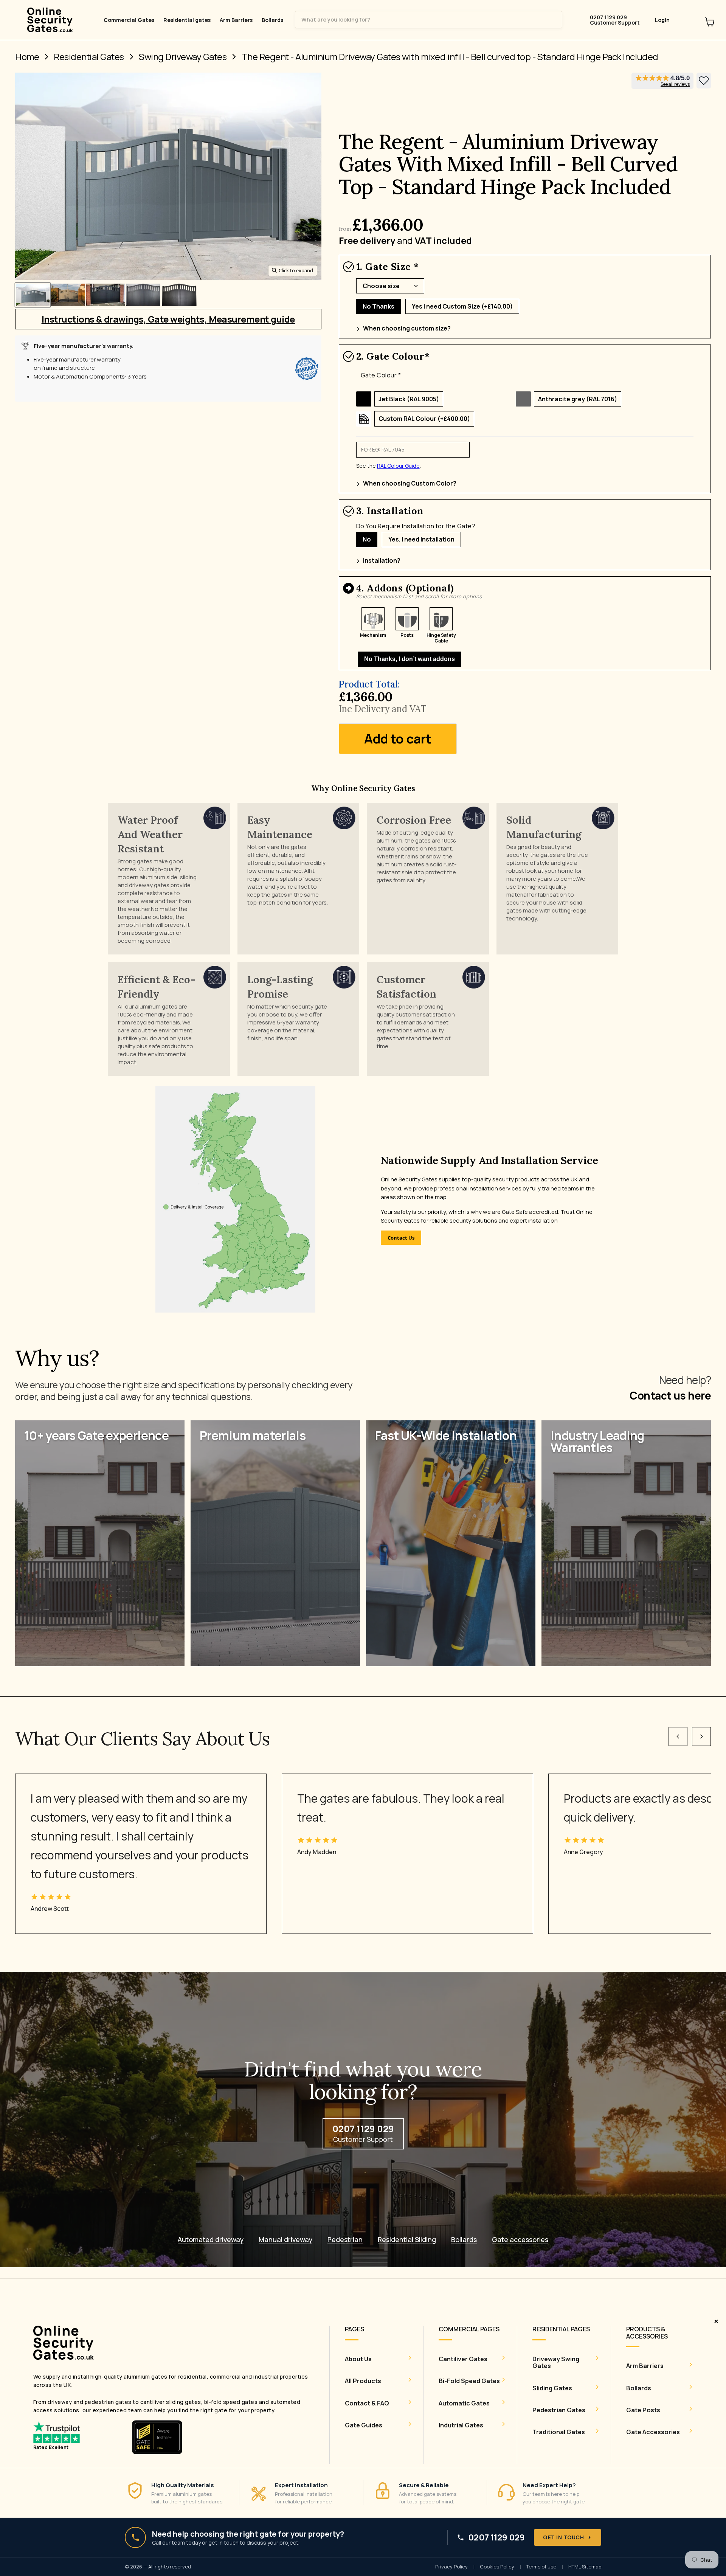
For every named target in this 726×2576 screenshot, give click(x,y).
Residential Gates (89, 57)
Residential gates (187, 20)
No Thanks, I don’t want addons (410, 659)
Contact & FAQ (367, 2403)
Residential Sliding (407, 2240)
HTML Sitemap (585, 2567)
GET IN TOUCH (563, 2537)
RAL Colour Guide (398, 466)
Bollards (272, 20)
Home (27, 57)
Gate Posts (643, 2410)
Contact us (401, 1238)
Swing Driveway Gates (183, 57)
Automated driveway (211, 2240)
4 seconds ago (704, 81)
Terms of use (541, 2567)
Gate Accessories (653, 2432)
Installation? (382, 560)
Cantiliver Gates (463, 2359)
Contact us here (670, 1395)
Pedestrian (345, 2240)
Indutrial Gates (461, 2425)
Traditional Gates (559, 2432)
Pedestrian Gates (559, 2410)
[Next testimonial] (701, 1736)
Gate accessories (520, 2240)
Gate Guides (364, 2425)
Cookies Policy (497, 2567)
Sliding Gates (552, 2388)
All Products (363, 2381)
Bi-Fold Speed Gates (469, 2381)
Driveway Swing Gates (556, 2363)
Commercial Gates (129, 20)
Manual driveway (285, 2240)
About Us (358, 2359)
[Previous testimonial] (678, 1736)
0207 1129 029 (496, 2538)
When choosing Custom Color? (410, 483)
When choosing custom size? (407, 328)
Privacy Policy (451, 2567)
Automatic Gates (464, 2403)
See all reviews (675, 84)
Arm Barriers (236, 20)
